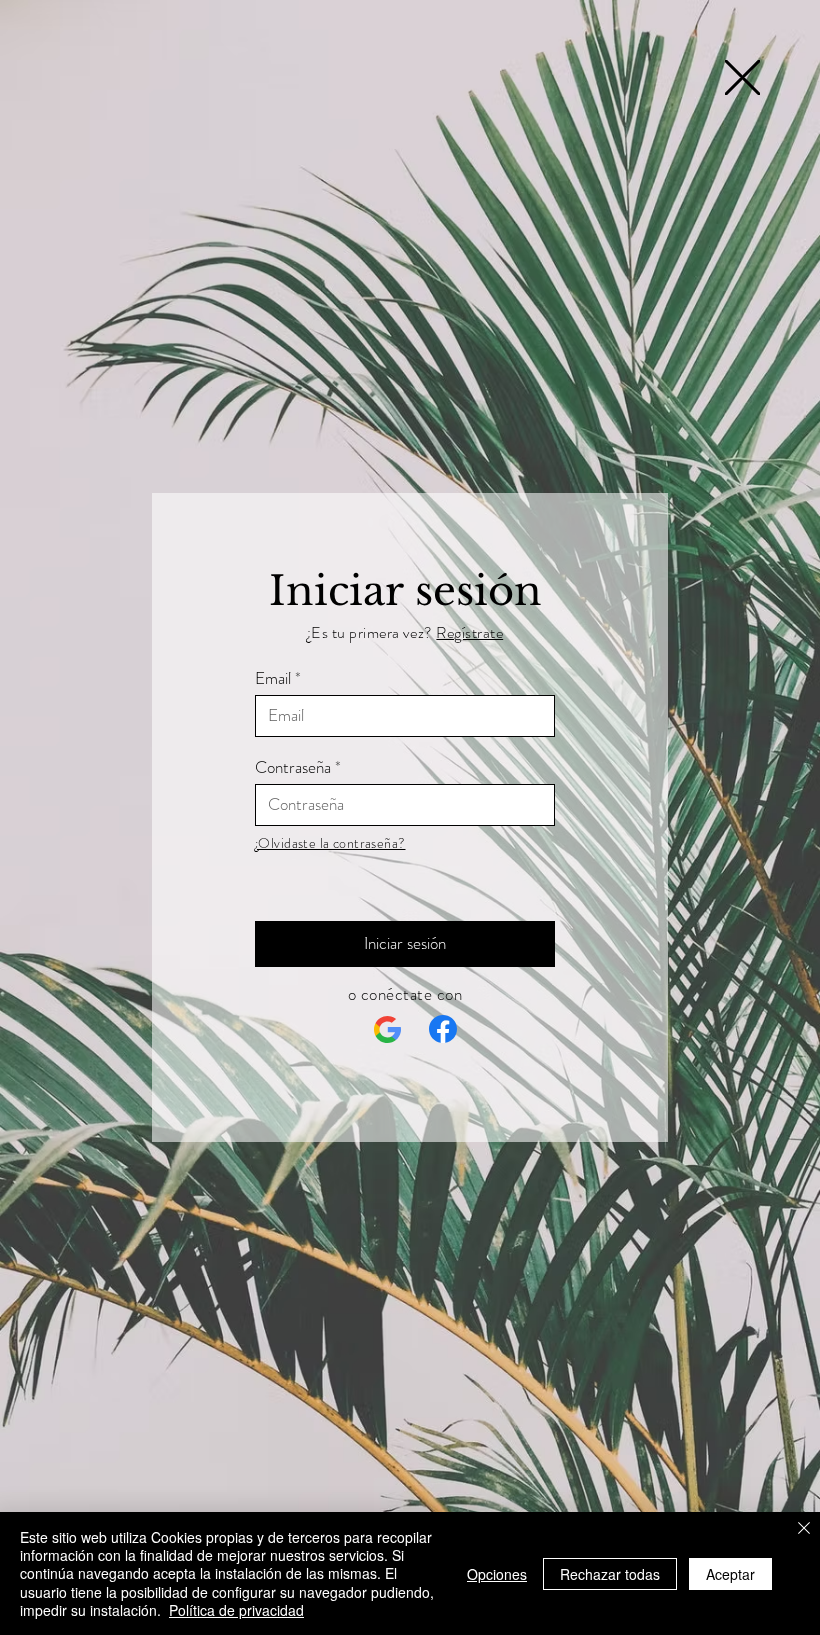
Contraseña (293, 767)
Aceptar (730, 1574)
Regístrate (469, 632)
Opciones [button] (497, 1574)
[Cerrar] (804, 1529)
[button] (742, 77)
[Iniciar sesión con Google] (388, 1030)
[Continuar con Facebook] (443, 1029)
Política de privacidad (236, 1610)
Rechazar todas (610, 1574)
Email (273, 678)
